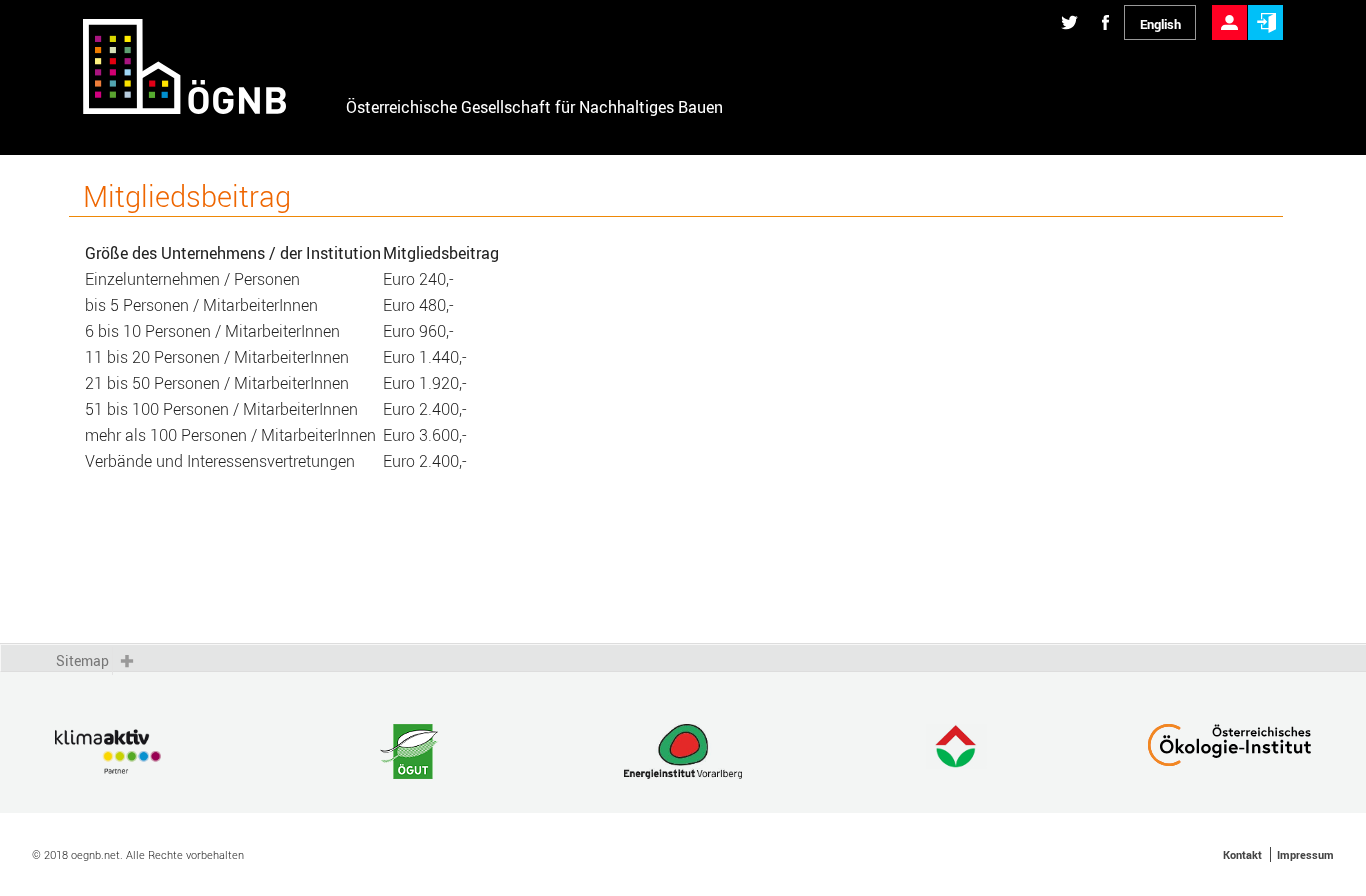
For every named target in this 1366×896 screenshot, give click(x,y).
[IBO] (956, 753)
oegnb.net (95, 854)
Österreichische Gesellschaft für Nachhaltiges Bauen (534, 107)
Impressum (1305, 854)
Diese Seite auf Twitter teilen (1069, 5)
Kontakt (1242, 854)
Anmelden (1265, 5)
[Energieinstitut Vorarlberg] (682, 753)
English (1160, 24)
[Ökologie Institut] (1229, 753)
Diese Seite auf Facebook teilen (1105, 5)
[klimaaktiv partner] (136, 753)
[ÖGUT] (409, 753)
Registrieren (1229, 5)
